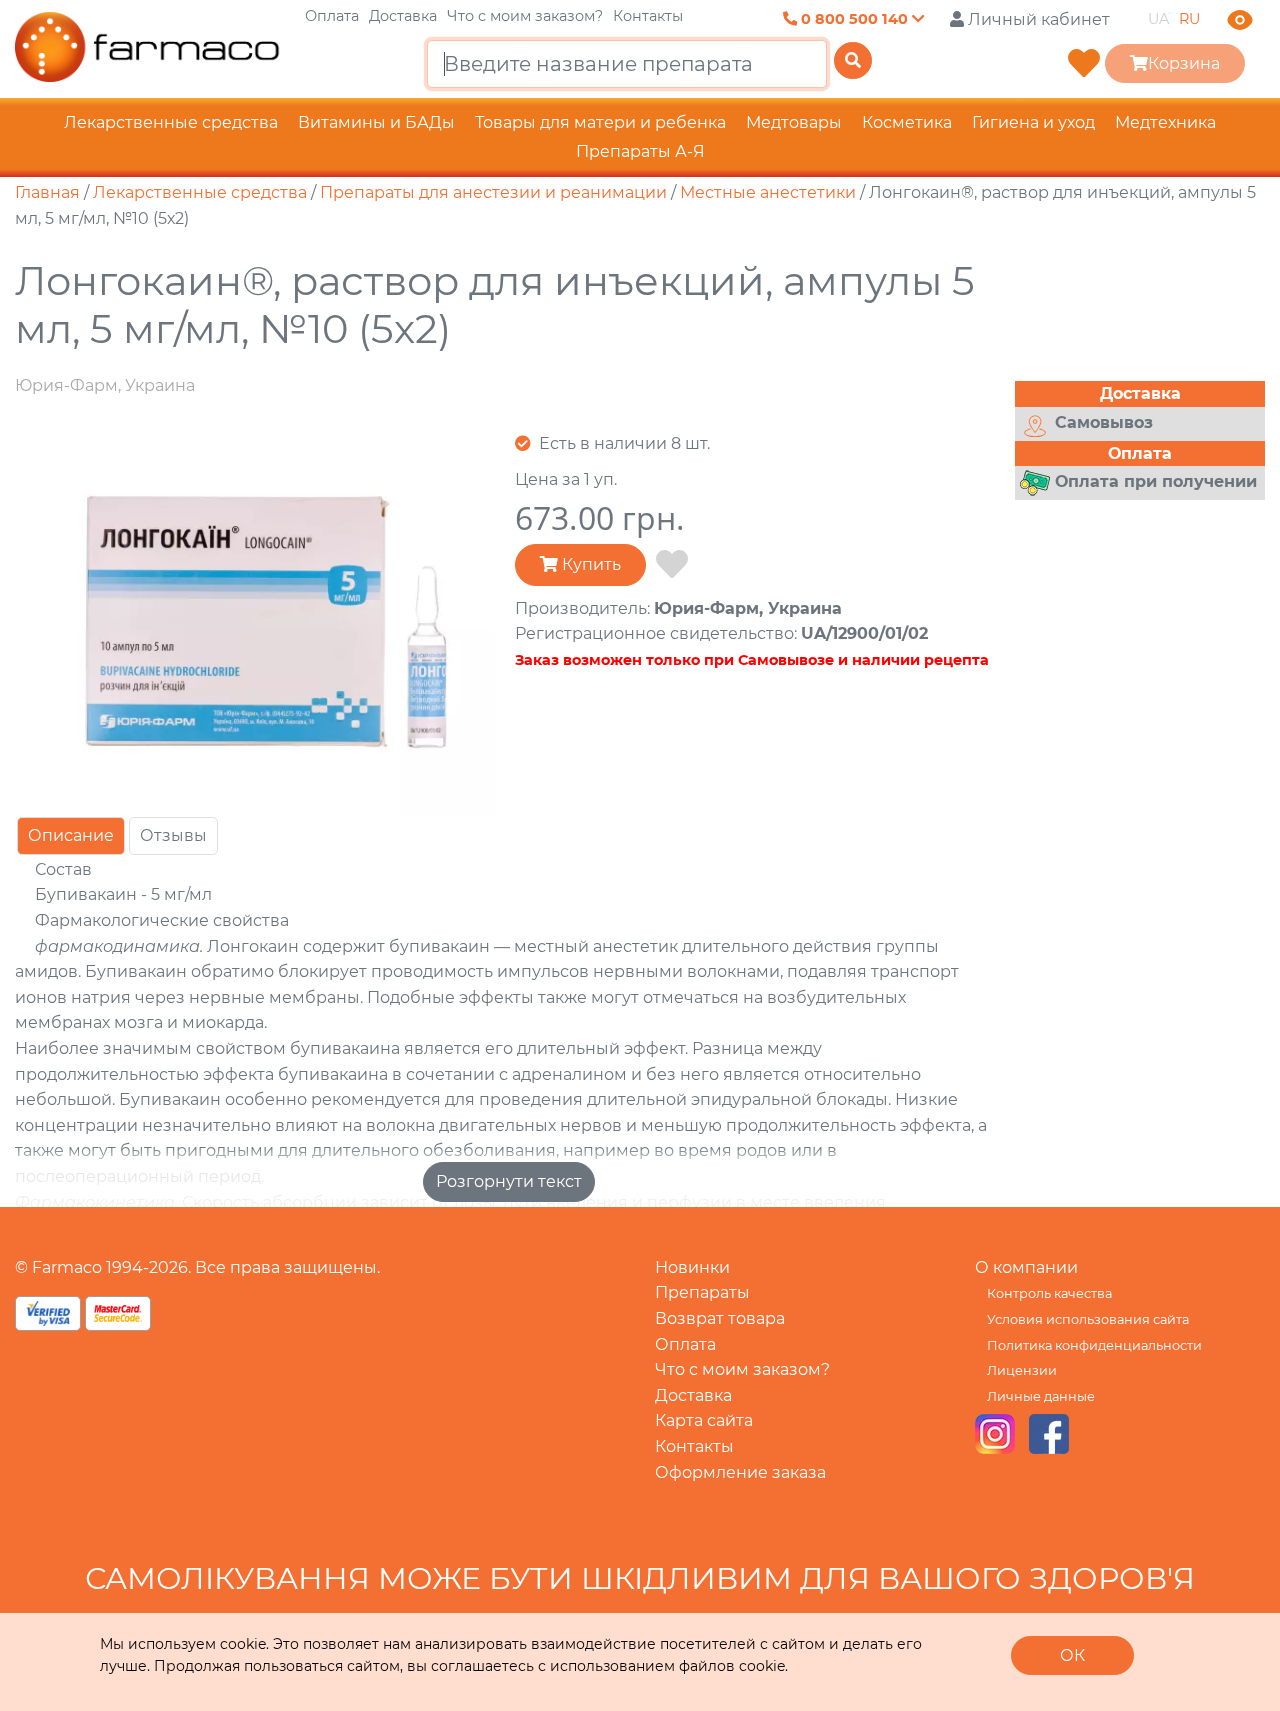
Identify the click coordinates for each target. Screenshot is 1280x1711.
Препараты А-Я (640, 151)
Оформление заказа (740, 1472)
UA (1158, 19)
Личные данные (1041, 1396)
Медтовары (794, 122)
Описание (71, 835)
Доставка (403, 16)
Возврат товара (720, 1318)
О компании (1026, 1267)
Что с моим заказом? (525, 16)
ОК (1072, 1655)
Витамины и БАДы (376, 122)
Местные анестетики (768, 192)
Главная (47, 192)
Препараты (702, 1292)
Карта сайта (704, 1420)
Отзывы (173, 835)
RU (1189, 19)
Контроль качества (1049, 1293)
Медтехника (1165, 122)
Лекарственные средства (171, 122)
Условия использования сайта (1088, 1319)
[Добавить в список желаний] (672, 564)
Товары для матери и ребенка (600, 122)
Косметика (907, 122)
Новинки (692, 1267)
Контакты (648, 16)
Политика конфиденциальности (1094, 1345)
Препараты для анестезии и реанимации (493, 192)
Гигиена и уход (1033, 122)
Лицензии (1022, 1370)
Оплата (332, 16)
